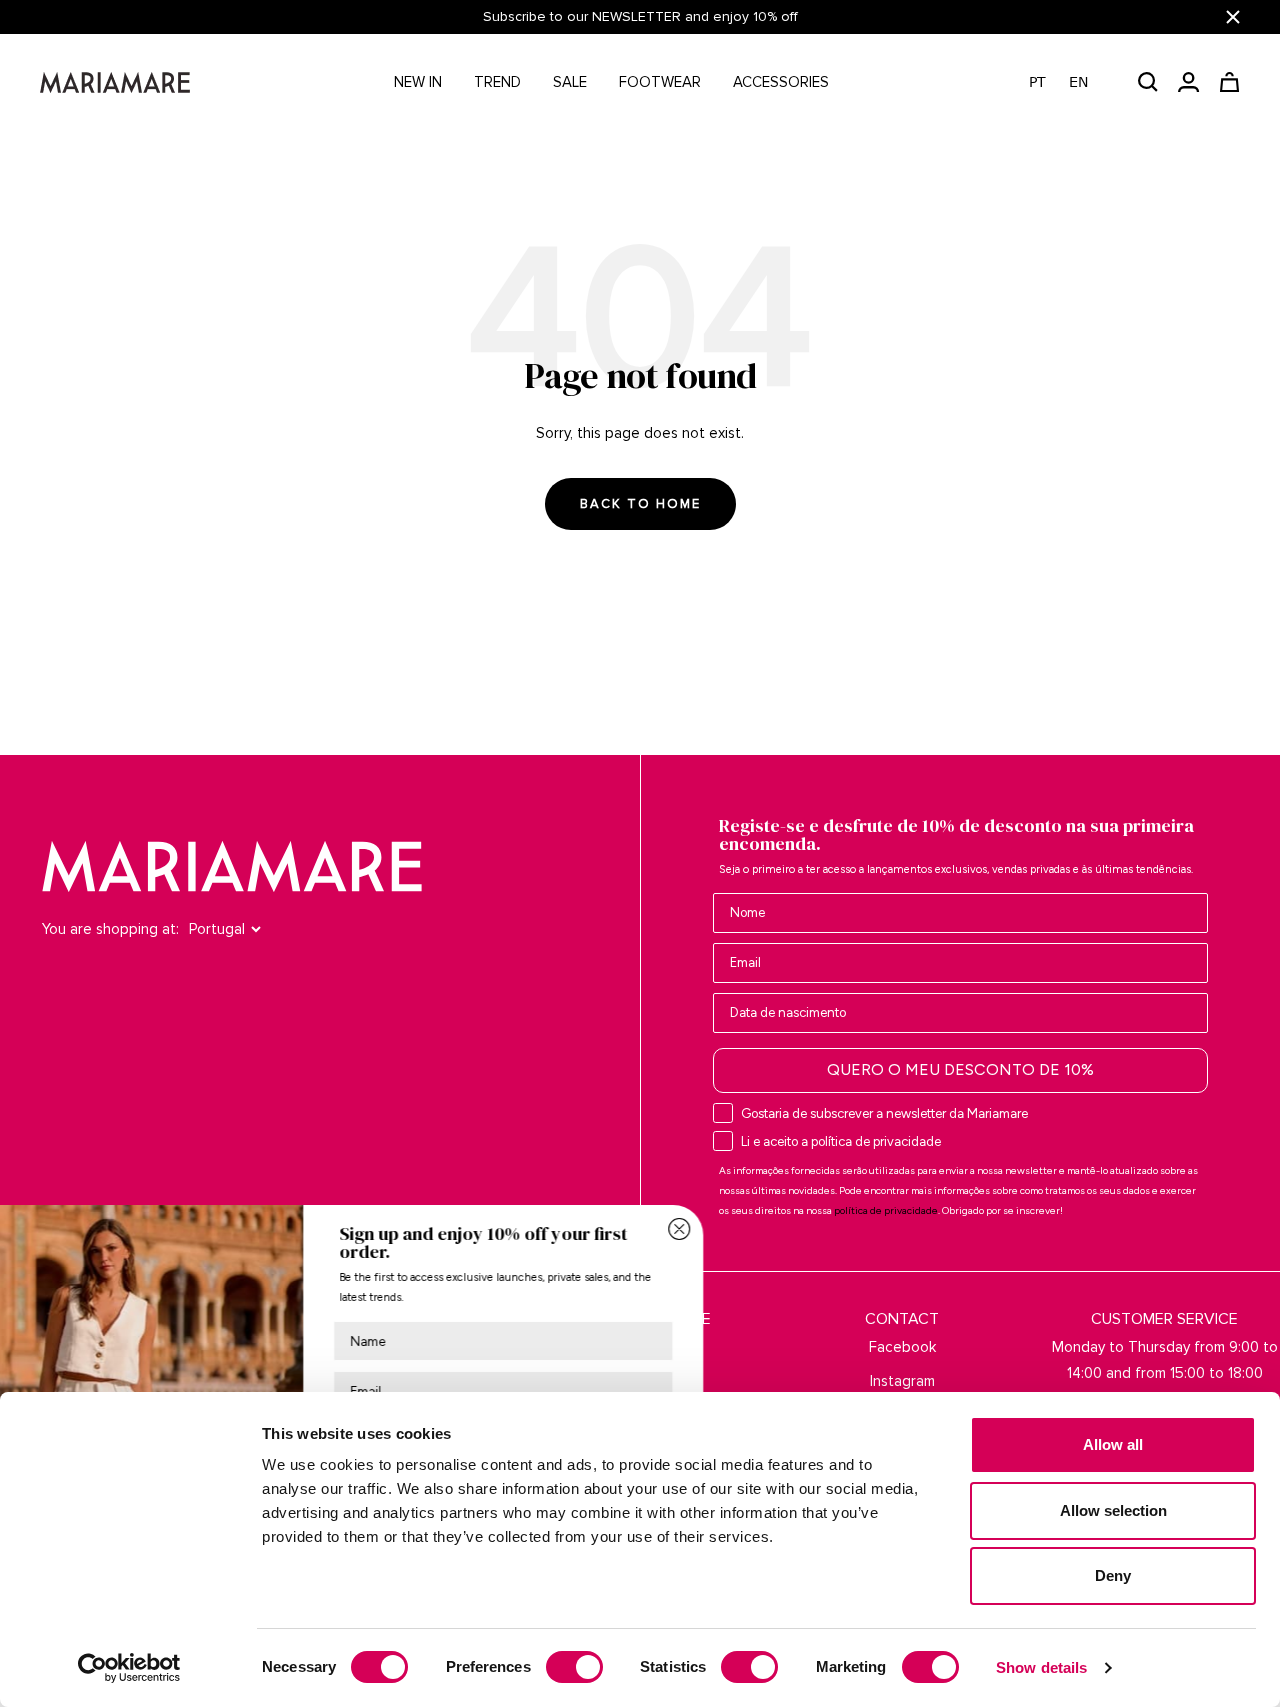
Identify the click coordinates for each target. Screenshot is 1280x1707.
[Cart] (1229, 82)
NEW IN (418, 82)
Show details (1041, 1667)
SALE (570, 82)
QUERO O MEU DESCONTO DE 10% (960, 1069)
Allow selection (1113, 1510)
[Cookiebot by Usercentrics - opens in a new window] (129, 1668)
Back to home (640, 504)
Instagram (902, 1381)
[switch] (574, 1667)
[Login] (1188, 82)
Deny (1113, 1575)
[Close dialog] (796, 1229)
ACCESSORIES (781, 82)
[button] (1068, 82)
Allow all (1113, 1444)
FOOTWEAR (660, 82)
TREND (497, 82)
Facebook (902, 1347)
